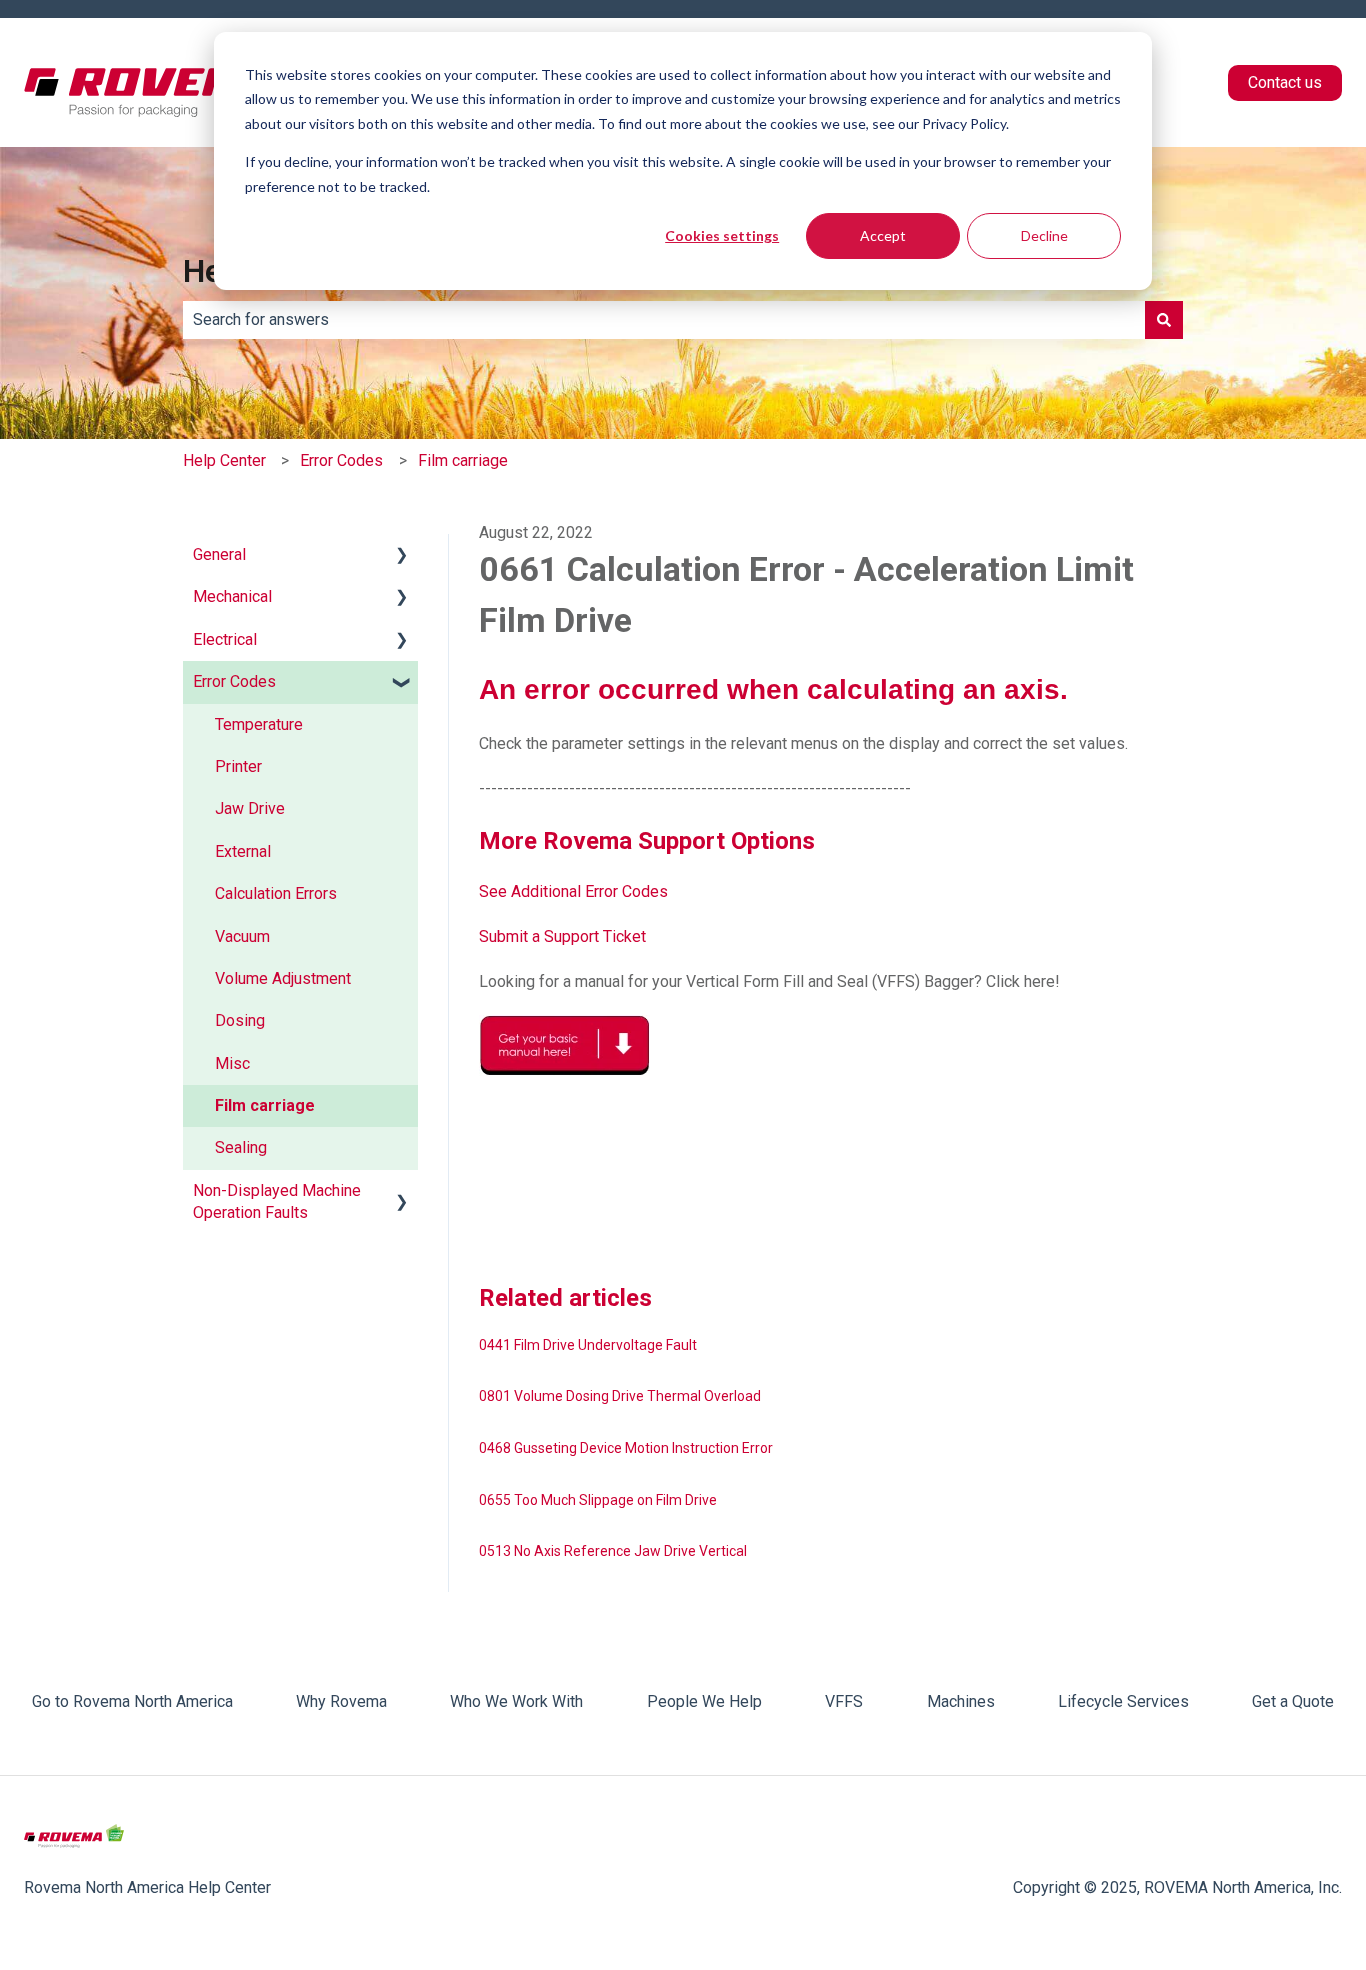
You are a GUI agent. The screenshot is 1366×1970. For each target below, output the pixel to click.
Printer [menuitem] (238, 766)
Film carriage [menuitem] (265, 1105)
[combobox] (664, 320)
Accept (883, 235)
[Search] (1164, 320)
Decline (1044, 235)
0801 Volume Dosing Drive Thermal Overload (620, 1396)
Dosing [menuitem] (240, 1020)
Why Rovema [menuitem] (341, 1701)
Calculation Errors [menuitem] (276, 893)
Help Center (224, 460)
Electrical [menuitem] (225, 639)
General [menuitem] (219, 554)
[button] (402, 556)
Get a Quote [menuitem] (1293, 1701)
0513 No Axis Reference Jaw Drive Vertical (613, 1551)
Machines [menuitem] (961, 1701)
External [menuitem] (243, 851)
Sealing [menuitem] (241, 1147)
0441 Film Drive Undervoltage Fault (588, 1345)
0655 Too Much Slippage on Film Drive (598, 1500)
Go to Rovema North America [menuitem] (132, 1701)
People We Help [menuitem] (704, 1701)
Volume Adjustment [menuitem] (283, 978)
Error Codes (341, 460)
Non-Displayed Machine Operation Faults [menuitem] (277, 1201)
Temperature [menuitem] (259, 724)
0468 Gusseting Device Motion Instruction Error (626, 1448)
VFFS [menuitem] (844, 1701)
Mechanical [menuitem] (232, 596)
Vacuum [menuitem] (242, 936)
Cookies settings (722, 235)
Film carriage (463, 460)
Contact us (1285, 82)
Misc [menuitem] (232, 1063)
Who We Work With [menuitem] (516, 1701)
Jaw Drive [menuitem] (250, 808)
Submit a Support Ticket (562, 936)
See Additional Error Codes (573, 891)
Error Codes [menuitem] (234, 681)
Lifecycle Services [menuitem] (1123, 1701)
